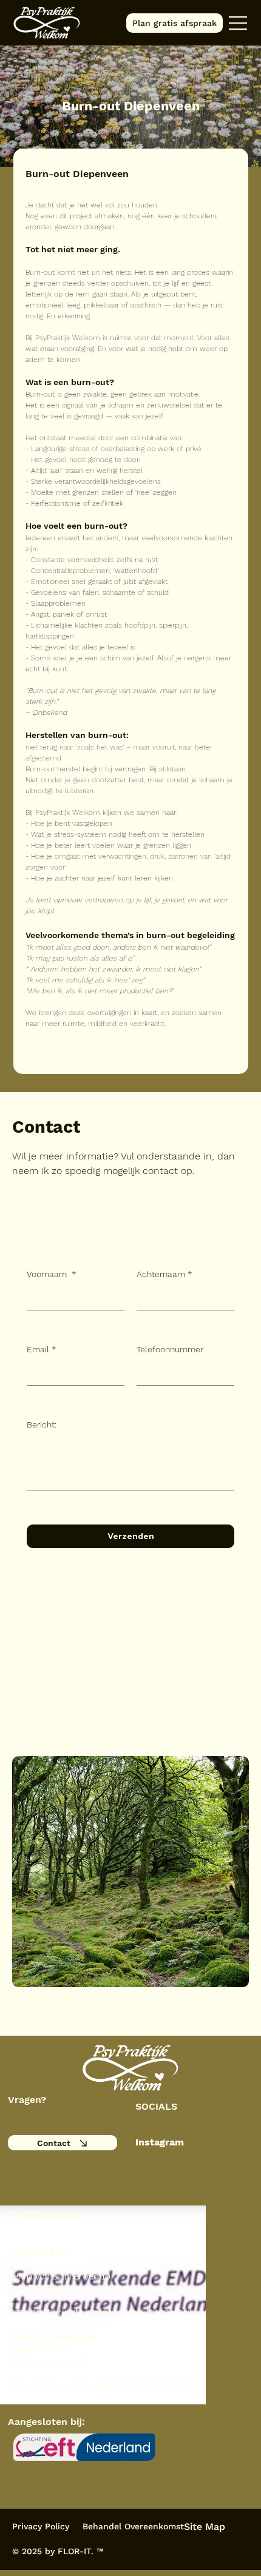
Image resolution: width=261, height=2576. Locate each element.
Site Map (205, 2527)
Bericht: (42, 1424)
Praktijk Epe (37, 2251)
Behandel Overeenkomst (133, 2526)
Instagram (160, 2142)
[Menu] (239, 23)
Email (42, 1349)
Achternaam (164, 1274)
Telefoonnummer (170, 1349)
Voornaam (52, 1274)
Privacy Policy (41, 2526)
